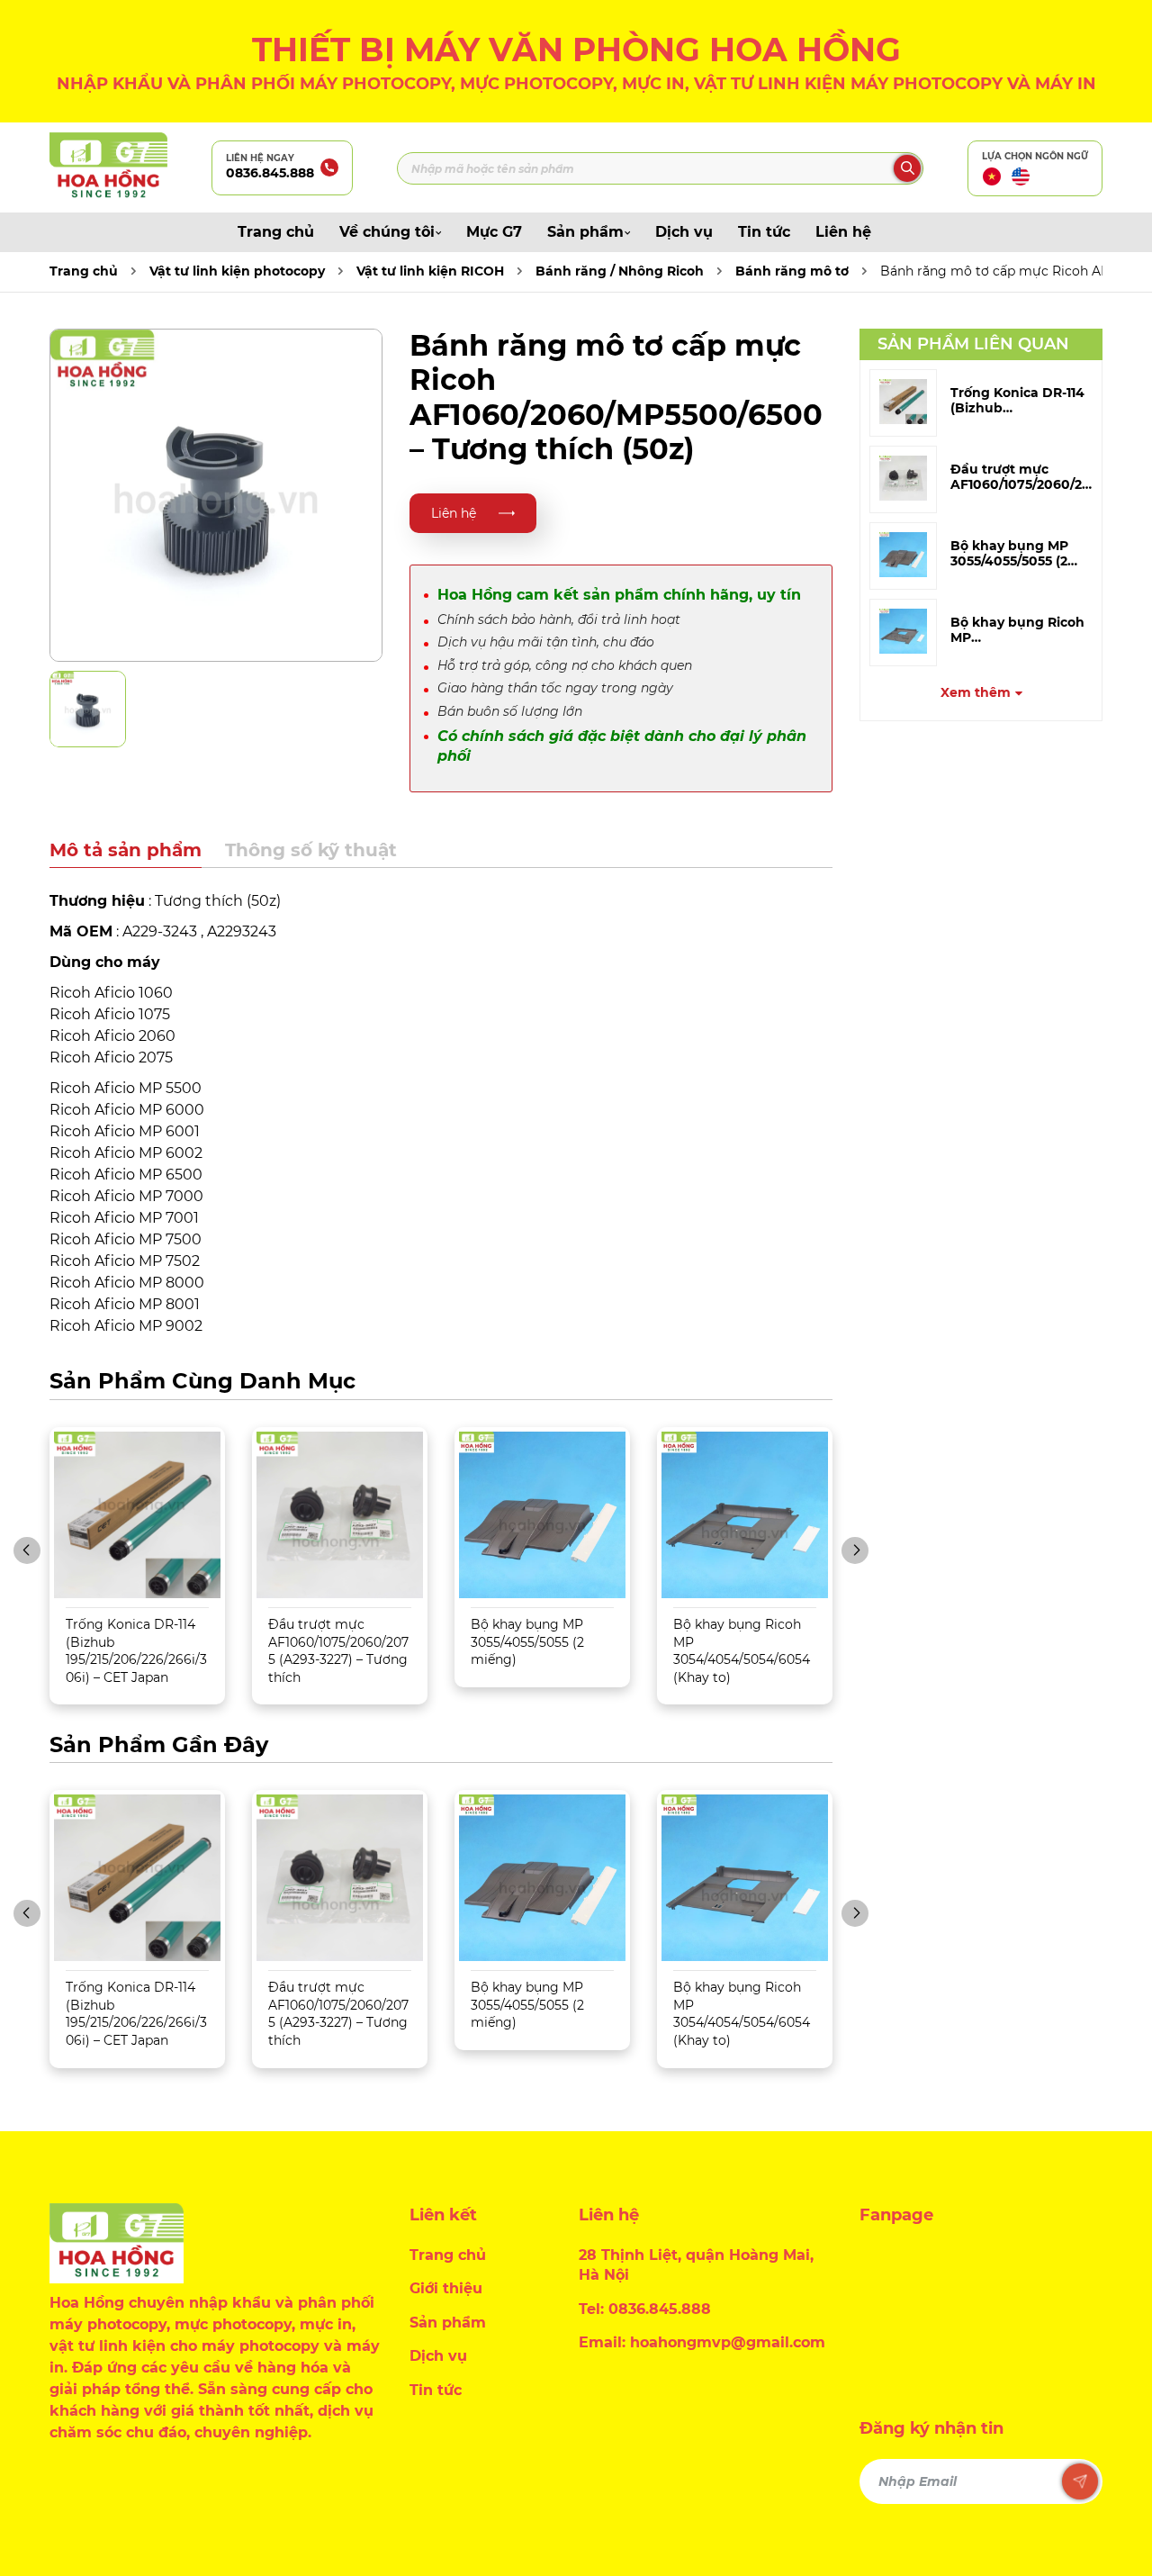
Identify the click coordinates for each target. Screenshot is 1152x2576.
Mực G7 (494, 232)
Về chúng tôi (387, 232)
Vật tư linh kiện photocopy (237, 271)
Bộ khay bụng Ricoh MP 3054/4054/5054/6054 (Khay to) (742, 1651)
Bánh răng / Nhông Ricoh (620, 271)
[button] (27, 1550)
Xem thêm (976, 692)
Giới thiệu (446, 2288)
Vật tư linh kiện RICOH (430, 271)
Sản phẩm (585, 232)
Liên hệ (843, 232)
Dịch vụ (684, 232)
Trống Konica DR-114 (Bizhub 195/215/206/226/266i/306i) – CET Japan (136, 1651)
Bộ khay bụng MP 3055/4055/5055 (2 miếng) (527, 1642)
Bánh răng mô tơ (792, 271)
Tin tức (764, 232)
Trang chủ (276, 232)
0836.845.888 (270, 173)
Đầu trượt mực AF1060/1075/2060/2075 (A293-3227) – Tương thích (338, 1651)
